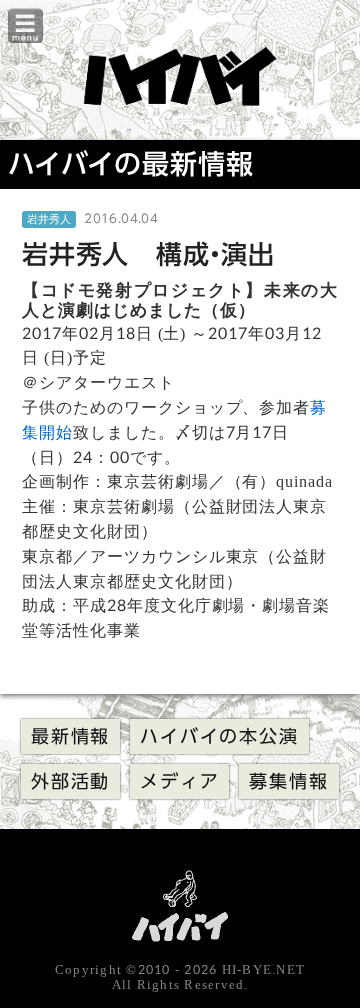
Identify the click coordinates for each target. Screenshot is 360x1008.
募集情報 (288, 781)
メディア (179, 781)
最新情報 (70, 736)
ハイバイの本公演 (219, 736)
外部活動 (70, 781)
